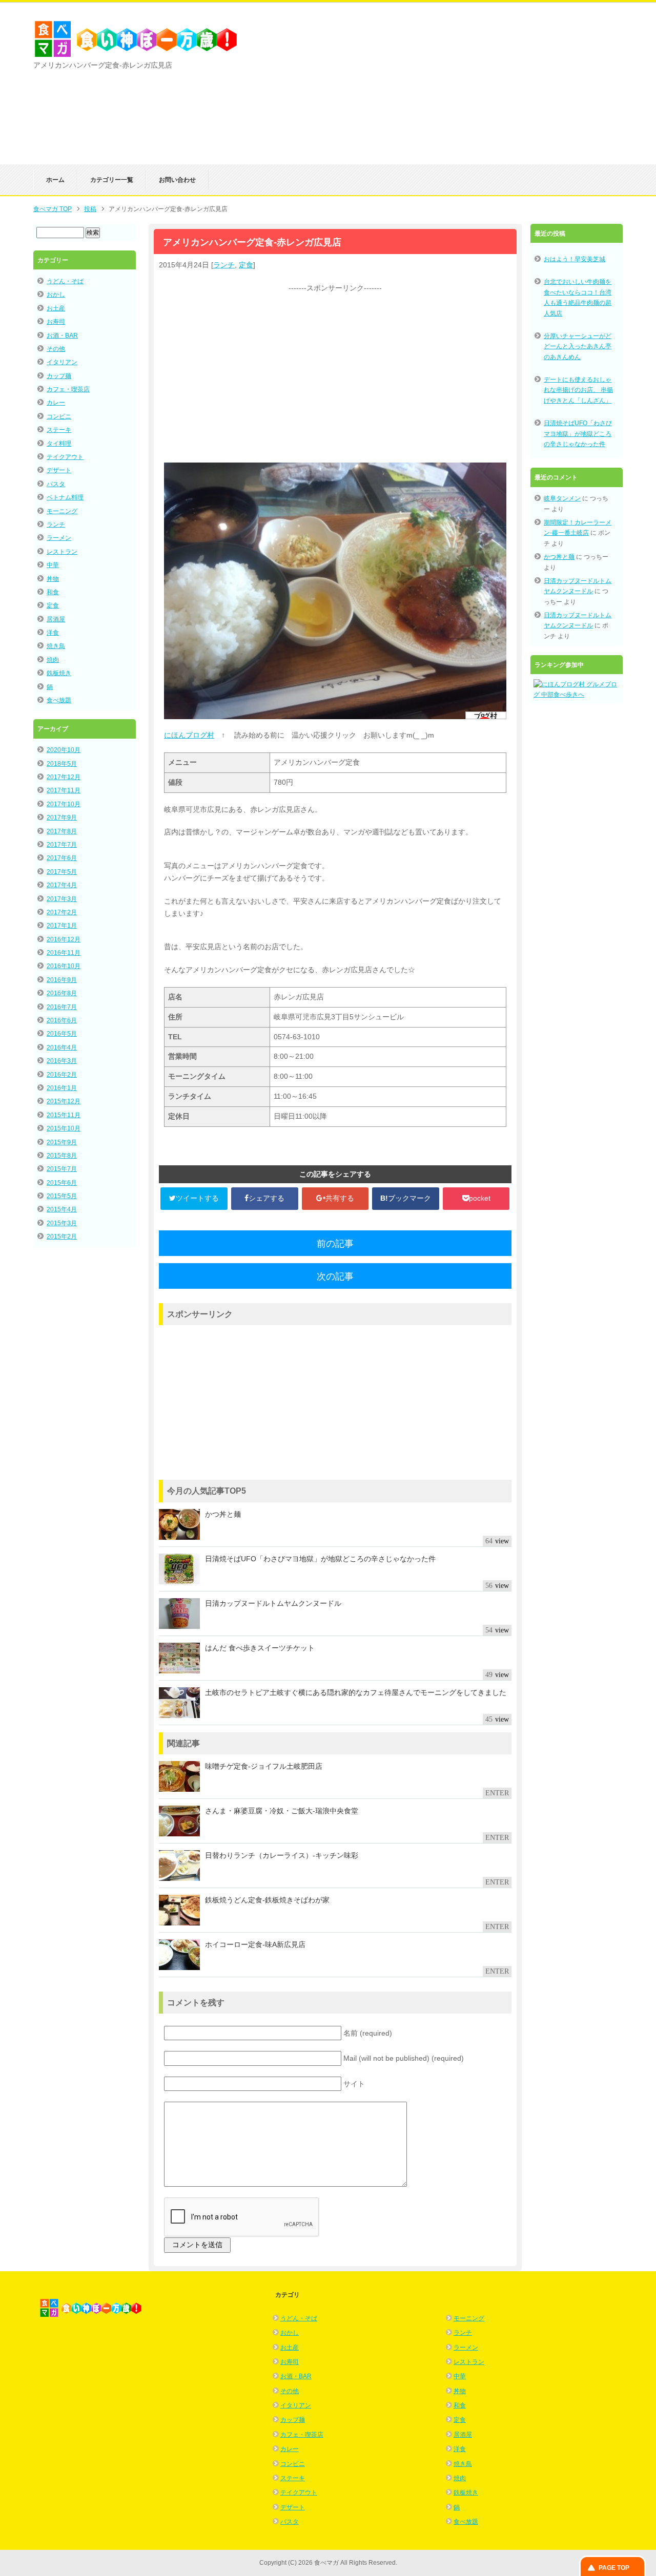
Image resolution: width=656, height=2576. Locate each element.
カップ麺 (59, 376)
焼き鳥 (56, 646)
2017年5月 (62, 872)
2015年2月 (62, 1237)
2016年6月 (62, 1020)
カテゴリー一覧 (112, 180)
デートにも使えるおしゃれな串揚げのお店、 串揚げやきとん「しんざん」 (578, 390)
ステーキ (59, 430)
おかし (56, 295)
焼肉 (53, 660)
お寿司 (56, 322)
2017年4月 (62, 885)
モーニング (62, 511)
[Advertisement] (502, 93)
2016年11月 (64, 953)
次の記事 (335, 1276)
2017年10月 (64, 804)
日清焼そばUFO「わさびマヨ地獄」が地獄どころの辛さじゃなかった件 (578, 434)
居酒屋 (56, 619)
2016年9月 (62, 980)
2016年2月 (62, 1075)
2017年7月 (62, 845)
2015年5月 (62, 1196)
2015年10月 (64, 1128)
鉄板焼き (59, 673)
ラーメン (59, 538)
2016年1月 (62, 1088)
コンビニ (59, 416)
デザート (59, 470)
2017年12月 (64, 777)
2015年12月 (64, 1101)
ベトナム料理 (65, 497)
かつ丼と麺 (559, 557)
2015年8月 (62, 1156)
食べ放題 (59, 700)
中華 (53, 565)
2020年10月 (64, 750)
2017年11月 (64, 790)
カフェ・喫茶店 (68, 389)
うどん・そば (65, 281)
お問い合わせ (177, 180)
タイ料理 (59, 444)
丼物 (53, 579)
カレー (56, 403)
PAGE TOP (614, 2568)
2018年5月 (62, 764)
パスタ (56, 484)
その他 (56, 349)
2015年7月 (62, 1169)
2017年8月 (62, 831)
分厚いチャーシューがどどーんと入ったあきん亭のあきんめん (578, 347)
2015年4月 (62, 1209)
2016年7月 (62, 1007)
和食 (53, 592)
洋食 (53, 633)
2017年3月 (62, 899)
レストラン (62, 552)
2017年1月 (62, 926)
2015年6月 (62, 1183)
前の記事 (335, 1244)
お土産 (56, 308)
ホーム (55, 180)
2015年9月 (62, 1142)
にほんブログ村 (189, 735)
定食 (246, 265)
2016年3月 (62, 1061)
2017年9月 (62, 818)
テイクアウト (65, 457)
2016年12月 (64, 939)
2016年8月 (62, 993)
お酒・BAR (62, 336)
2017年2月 (62, 912)
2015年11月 (64, 1115)
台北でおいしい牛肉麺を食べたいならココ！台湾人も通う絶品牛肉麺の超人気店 (578, 297)
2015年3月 (62, 1223)
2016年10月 (64, 966)
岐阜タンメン (562, 498)
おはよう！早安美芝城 (575, 259)
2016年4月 (62, 1048)
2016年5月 (62, 1034)
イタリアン (62, 362)
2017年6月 (62, 858)
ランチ (224, 265)
